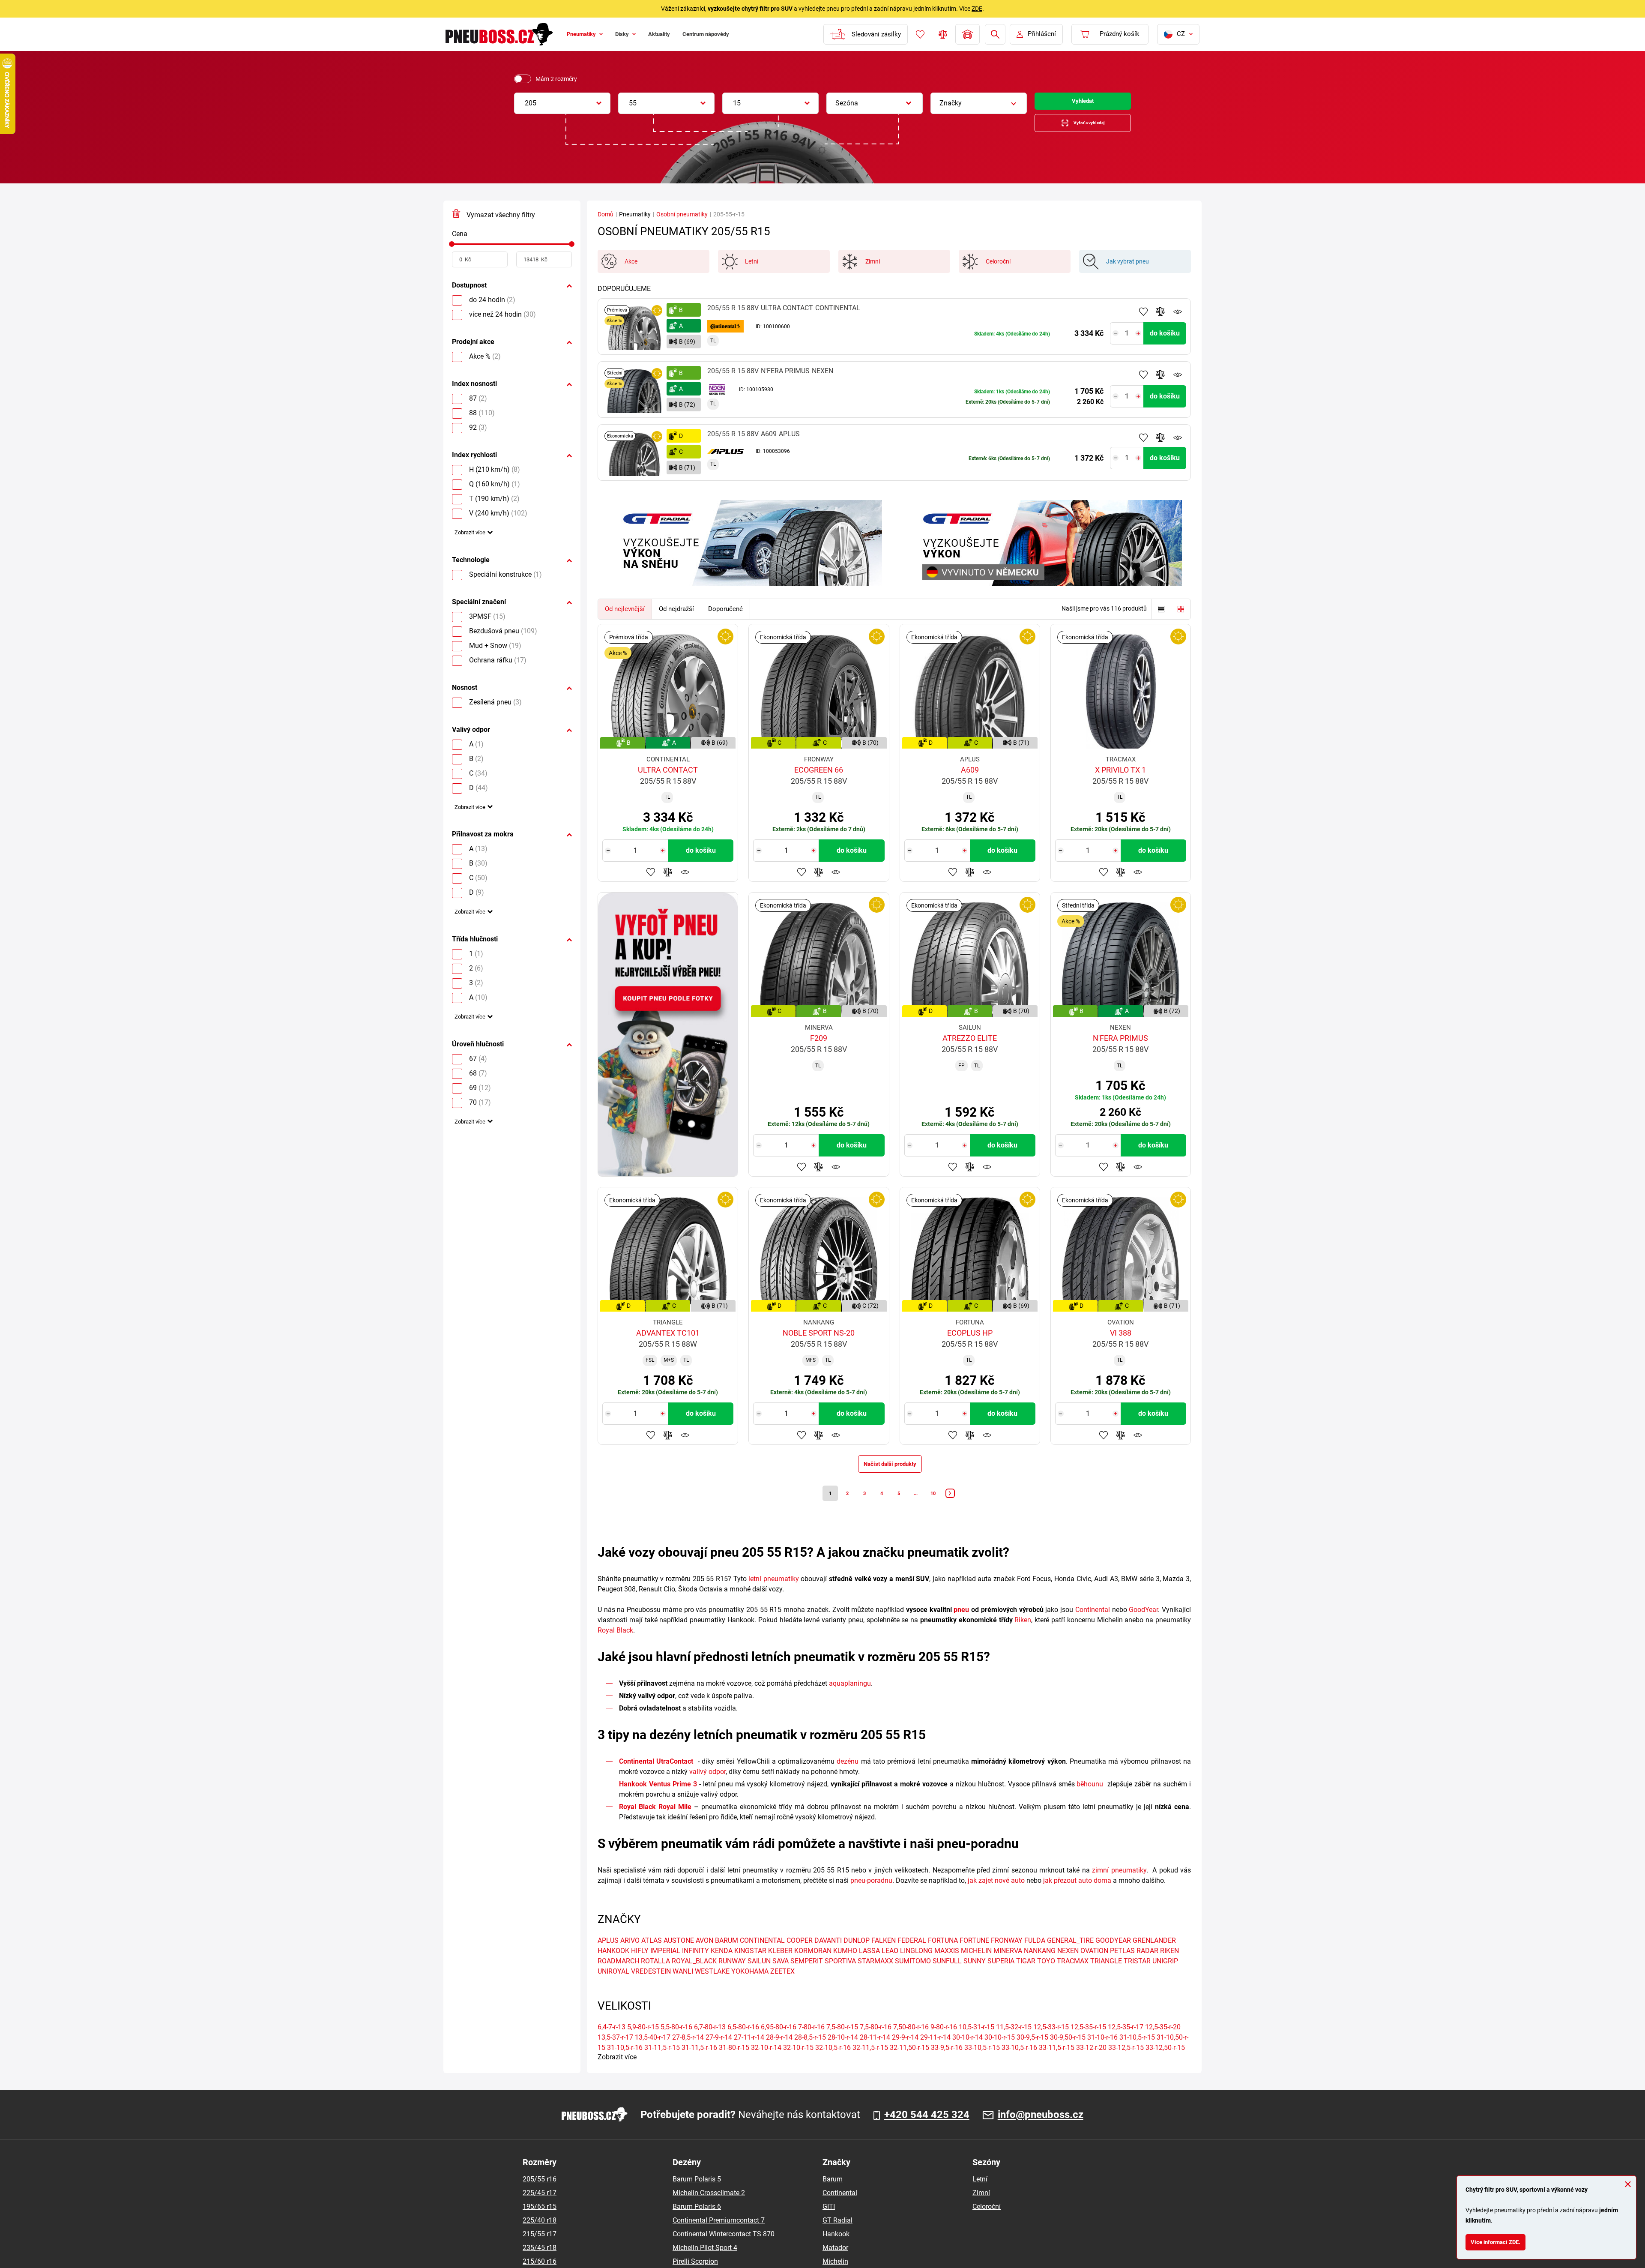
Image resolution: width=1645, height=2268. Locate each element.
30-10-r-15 (1000, 2057)
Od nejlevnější (625, 618)
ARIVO (630, 1961)
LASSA (869, 1971)
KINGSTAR (750, 1971)
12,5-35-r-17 (1126, 2047)
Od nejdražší (676, 618)
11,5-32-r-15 (1014, 2047)
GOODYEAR (1113, 1961)
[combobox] (562, 103)
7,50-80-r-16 (911, 2047)
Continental (1093, 1630)
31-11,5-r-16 (699, 2068)
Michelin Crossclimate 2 (709, 2213)
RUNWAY (732, 1981)
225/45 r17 (540, 2213)
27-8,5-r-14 (688, 2057)
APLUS (608, 1961)
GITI (829, 2227)
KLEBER (780, 1971)
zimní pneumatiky (1119, 1890)
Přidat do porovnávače (1160, 321)
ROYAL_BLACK (694, 1981)
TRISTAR (1137, 1981)
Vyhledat (1083, 103)
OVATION (1094, 1971)
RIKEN (1169, 1971)
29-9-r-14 (905, 2057)
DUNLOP (857, 1961)
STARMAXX (875, 1981)
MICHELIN (976, 1971)
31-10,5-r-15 (1137, 2057)
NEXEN (1068, 1971)
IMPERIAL (665, 1971)
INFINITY (695, 1971)
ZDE (977, 9)
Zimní (981, 2213)
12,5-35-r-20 (1163, 2047)
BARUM (727, 1961)
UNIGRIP (1165, 1981)
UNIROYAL (613, 1991)
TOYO (1046, 1981)
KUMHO (845, 1971)
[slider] (452, 253)
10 (942, 1511)
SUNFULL (947, 1981)
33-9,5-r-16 (947, 2068)
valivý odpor (707, 1792)
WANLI (683, 1991)
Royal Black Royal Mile (655, 1827)
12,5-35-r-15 (1088, 2047)
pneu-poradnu (871, 1901)
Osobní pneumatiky (682, 223)
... (921, 1511)
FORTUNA (943, 1961)
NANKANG (1040, 1971)
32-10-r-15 (798, 2068)
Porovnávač (942, 34)
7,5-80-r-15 (842, 2047)
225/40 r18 (540, 2240)
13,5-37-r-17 (615, 2057)
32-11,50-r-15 (909, 2068)
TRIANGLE (1106, 1981)
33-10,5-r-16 (1019, 2068)
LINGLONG (916, 1971)
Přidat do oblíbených (1143, 321)
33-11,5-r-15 (1057, 2068)
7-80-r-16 (811, 2047)
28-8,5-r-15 (810, 2057)
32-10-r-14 (766, 2068)
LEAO (890, 1971)
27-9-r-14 (719, 2057)
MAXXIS (947, 1971)
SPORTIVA (840, 1981)
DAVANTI (828, 1961)
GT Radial (837, 2240)
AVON (704, 1961)
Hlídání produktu (1178, 321)
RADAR (1147, 1971)
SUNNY (975, 1981)
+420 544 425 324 (927, 2135)
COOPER (800, 1961)
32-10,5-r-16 (833, 2068)
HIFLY (640, 1971)
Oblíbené (919, 34)
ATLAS (652, 1961)
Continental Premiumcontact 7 (719, 2240)
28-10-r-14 (843, 2057)
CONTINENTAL (762, 1961)
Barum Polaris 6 (697, 2227)
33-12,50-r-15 (1165, 2068)
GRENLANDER (1154, 1961)
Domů (606, 223)
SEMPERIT (807, 1981)
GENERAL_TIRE (1070, 1961)
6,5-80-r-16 (743, 2047)
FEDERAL (912, 1961)
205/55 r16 (540, 2199)
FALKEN (884, 1961)
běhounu (1090, 1804)
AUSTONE (679, 1961)
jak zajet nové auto (996, 1901)
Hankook (836, 2254)
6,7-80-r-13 (710, 2047)
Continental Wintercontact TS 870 (724, 2254)
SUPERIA (1001, 1981)
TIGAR (1026, 1981)
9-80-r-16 (944, 2047)
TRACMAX (1073, 1981)
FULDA (1035, 1961)
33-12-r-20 (1091, 2068)
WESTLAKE (712, 1991)
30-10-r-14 (968, 2057)
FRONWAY (1007, 1961)
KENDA (722, 1971)
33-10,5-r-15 (982, 2068)
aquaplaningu (850, 1703)
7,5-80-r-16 (876, 2047)
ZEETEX (782, 1991)
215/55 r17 (540, 2254)
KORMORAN (813, 1971)
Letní (980, 2199)
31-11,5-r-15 (662, 2068)
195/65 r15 (540, 2227)
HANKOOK (613, 1971)
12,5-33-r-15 (1051, 2047)
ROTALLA (655, 1981)
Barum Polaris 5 (697, 2199)
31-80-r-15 (734, 2068)
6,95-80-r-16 (779, 2047)
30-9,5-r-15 (1032, 2057)
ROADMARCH (618, 1981)
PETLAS (1122, 1971)
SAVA (781, 1981)
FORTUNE (974, 1961)
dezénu (848, 1781)
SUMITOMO (913, 1981)
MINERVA (1008, 1971)
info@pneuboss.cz (1041, 2135)
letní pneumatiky (774, 1599)
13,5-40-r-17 (653, 2057)
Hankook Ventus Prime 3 (658, 1804)
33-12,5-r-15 (1126, 2068)
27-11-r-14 (749, 2057)
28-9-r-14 (779, 2057)
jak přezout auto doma (1077, 1901)
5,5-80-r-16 (676, 2047)
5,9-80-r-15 (643, 2047)
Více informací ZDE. (1502, 2240)
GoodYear (1143, 1630)
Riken (1023, 1640)
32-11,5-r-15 (870, 2068)
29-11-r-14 (935, 2057)
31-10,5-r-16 (625, 2068)
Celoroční (987, 2227)
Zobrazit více (474, 546)
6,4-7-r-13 (612, 2047)
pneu (961, 1630)
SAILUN (759, 1981)
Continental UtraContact (656, 1781)
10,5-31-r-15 (977, 2047)
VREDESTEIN (651, 1991)
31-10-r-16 (1102, 2057)
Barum (833, 2199)
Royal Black (615, 1650)
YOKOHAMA (750, 1991)
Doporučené (725, 618)
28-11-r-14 (875, 2057)
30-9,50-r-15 (1068, 2057)
